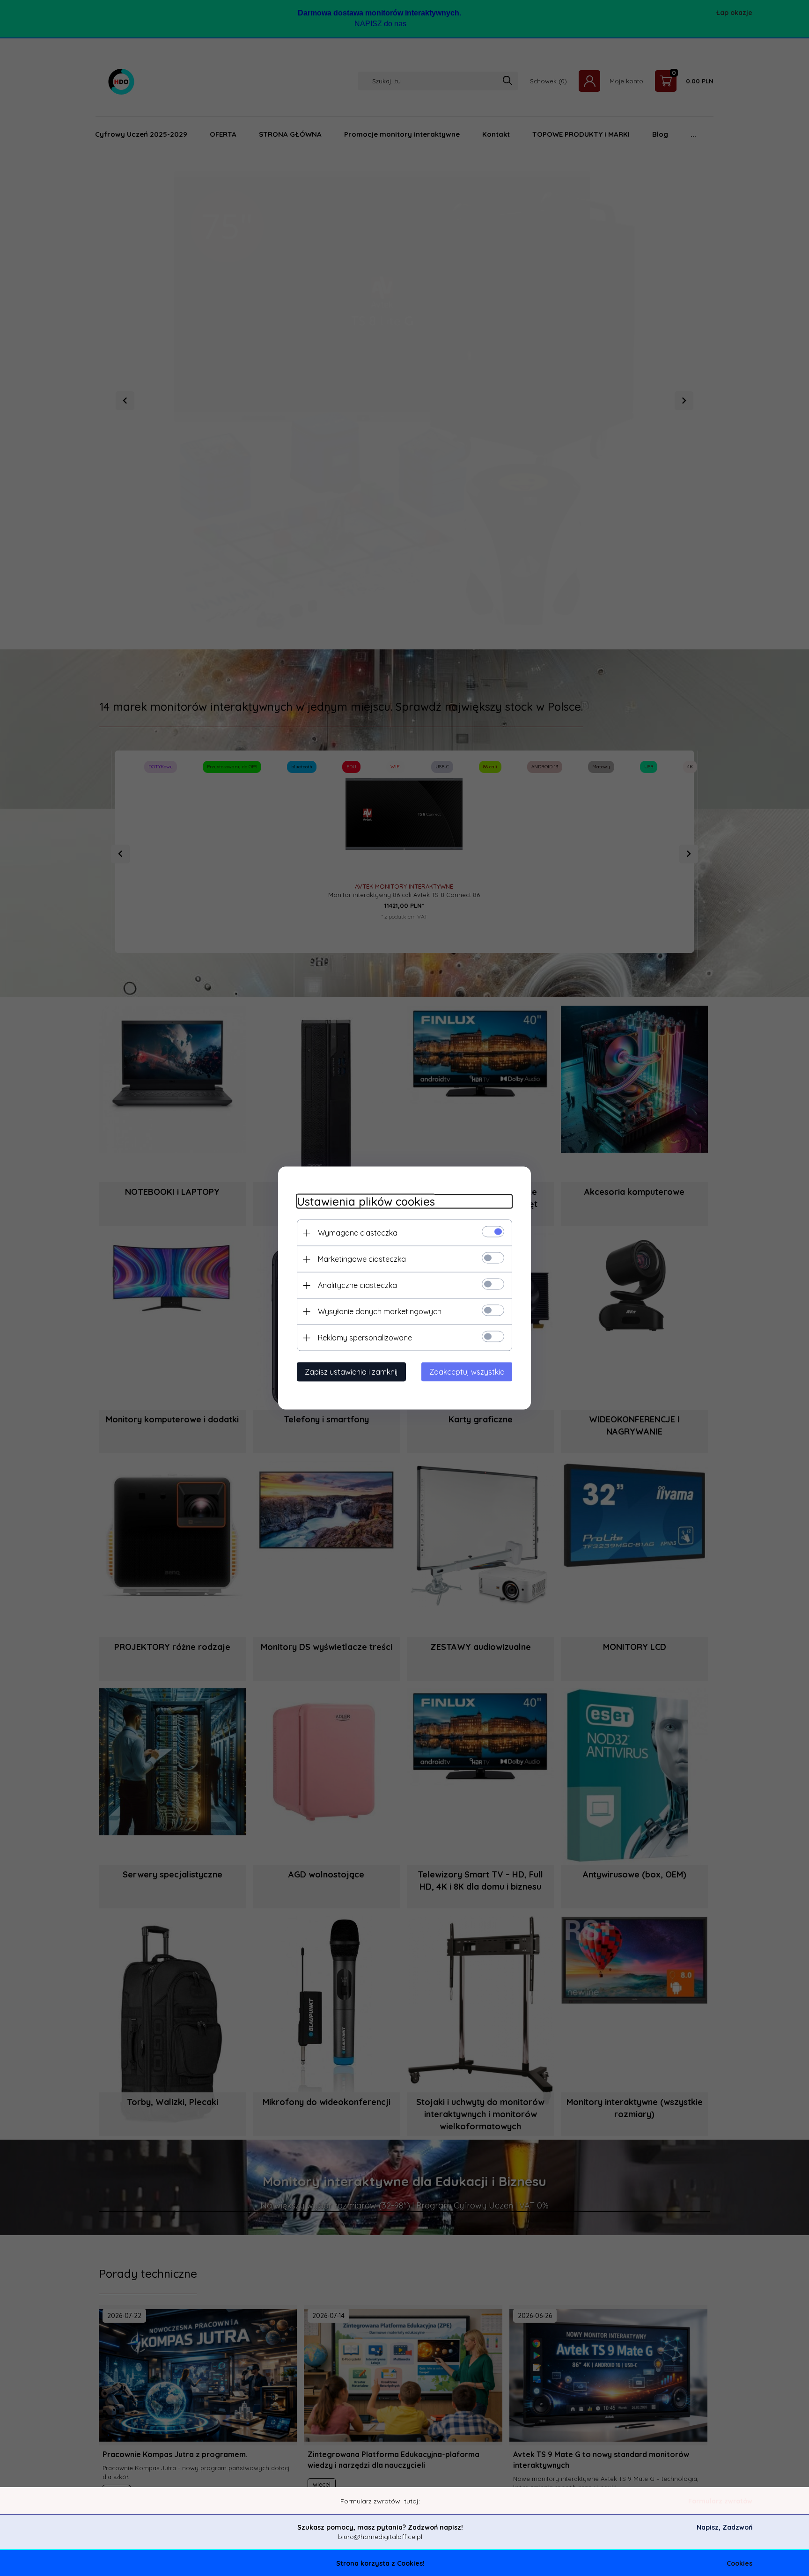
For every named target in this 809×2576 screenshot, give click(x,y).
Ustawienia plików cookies (366, 1202)
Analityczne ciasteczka (357, 1285)
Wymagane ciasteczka (358, 1233)
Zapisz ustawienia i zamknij (351, 1372)
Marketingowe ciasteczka (362, 1259)
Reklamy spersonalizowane (365, 1338)
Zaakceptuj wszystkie (467, 1372)
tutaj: (412, 2501)
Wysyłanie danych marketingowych (380, 1311)
